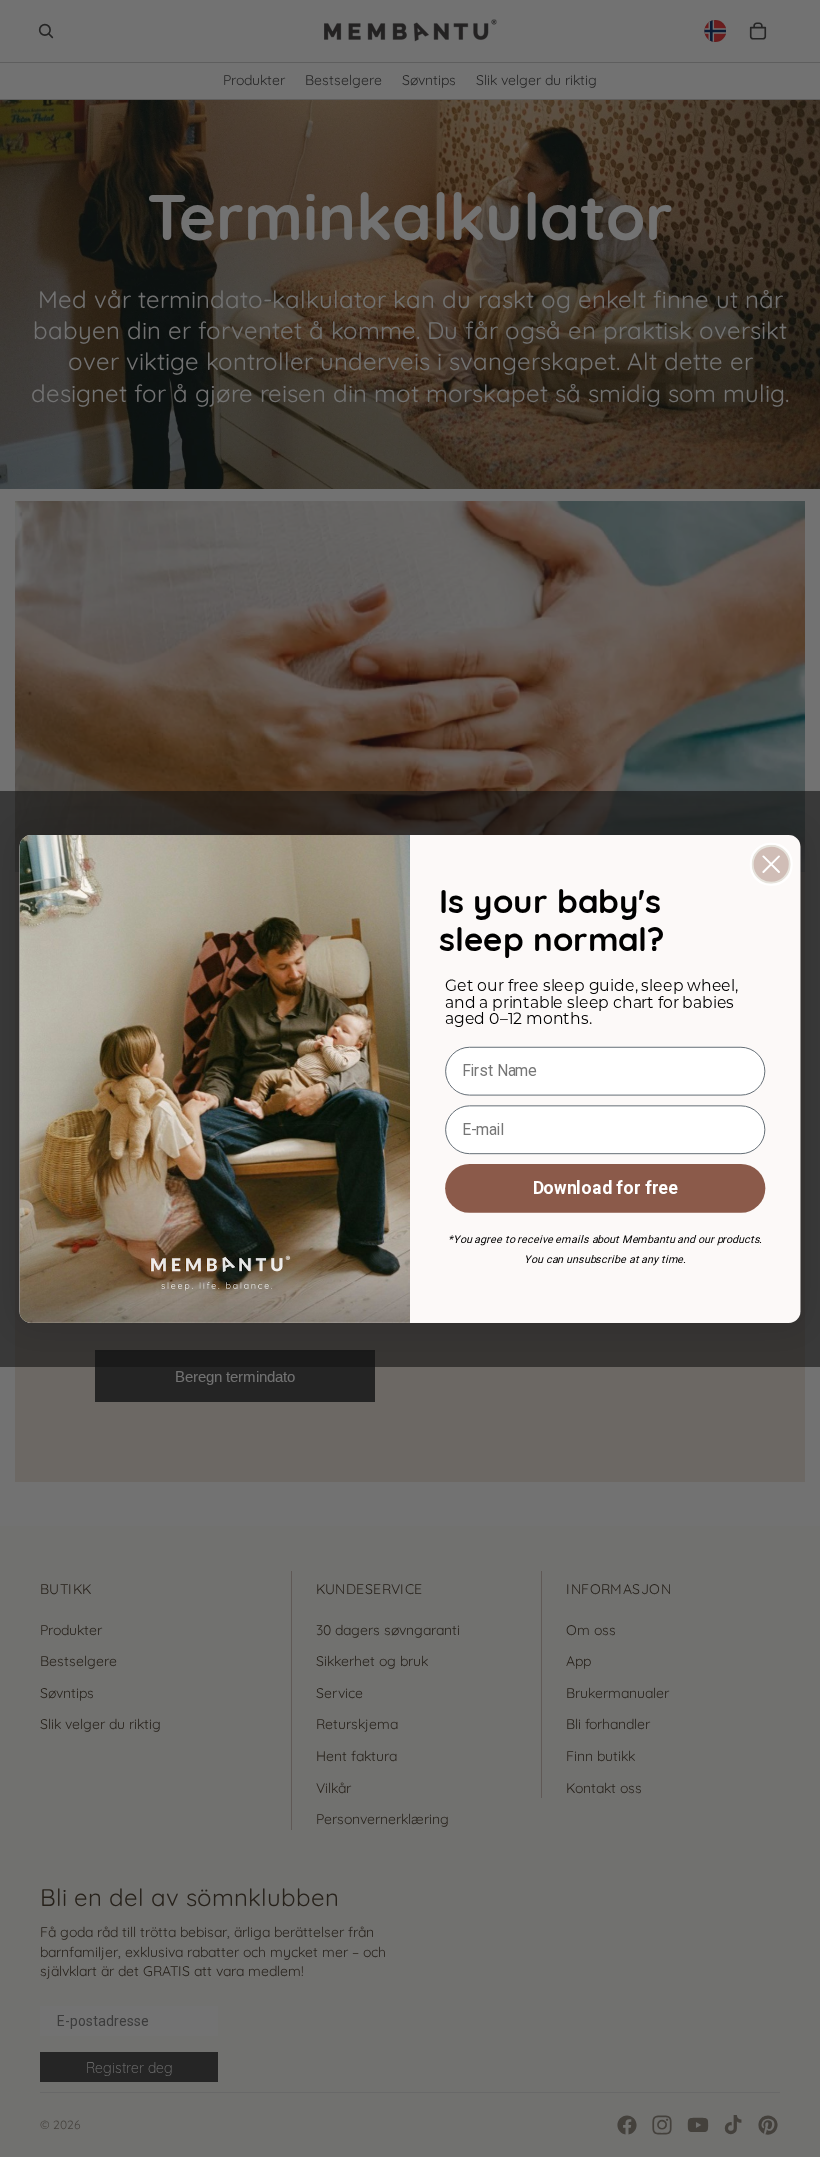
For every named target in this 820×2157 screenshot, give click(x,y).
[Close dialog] (771, 863)
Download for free (605, 1187)
